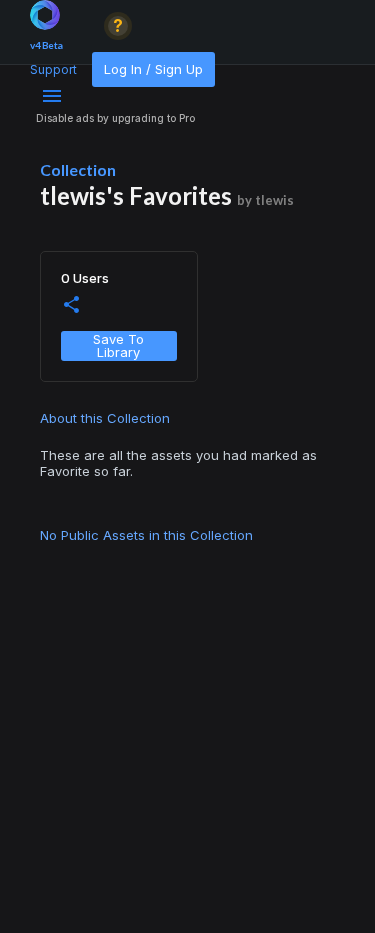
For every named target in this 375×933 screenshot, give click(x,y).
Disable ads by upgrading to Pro (115, 118)
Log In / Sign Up (153, 69)
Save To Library (118, 345)
